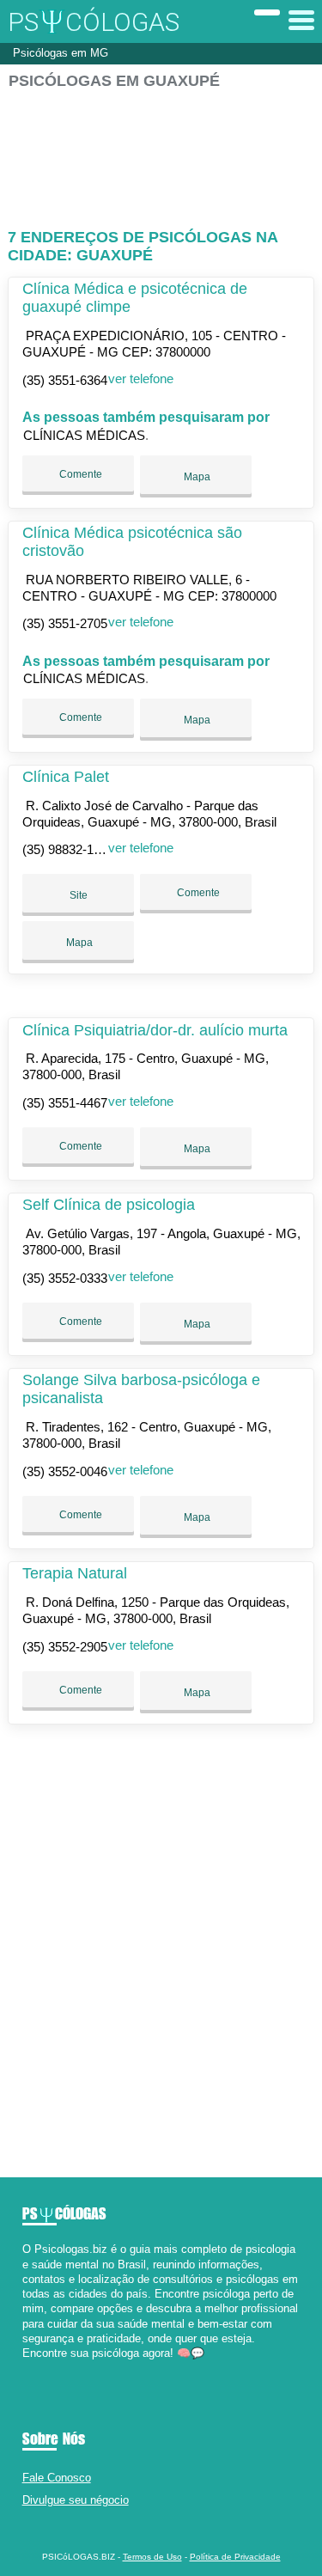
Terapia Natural (75, 1573)
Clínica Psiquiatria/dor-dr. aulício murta (155, 1030)
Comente (79, 474)
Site (79, 895)
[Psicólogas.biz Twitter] (34, 2368)
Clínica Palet (66, 777)
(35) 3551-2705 (65, 623)
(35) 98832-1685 (68, 849)
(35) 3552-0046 (65, 1471)
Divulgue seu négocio (76, 2500)
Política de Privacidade (235, 2557)
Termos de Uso (152, 2557)
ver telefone (141, 378)
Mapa (196, 477)
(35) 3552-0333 (65, 1278)
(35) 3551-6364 (65, 380)
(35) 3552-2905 (65, 1647)
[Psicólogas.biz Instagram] (42, 2368)
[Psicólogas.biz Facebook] (26, 2368)
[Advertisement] (161, 152)
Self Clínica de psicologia (109, 1205)
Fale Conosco (57, 2478)
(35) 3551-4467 (65, 1103)
